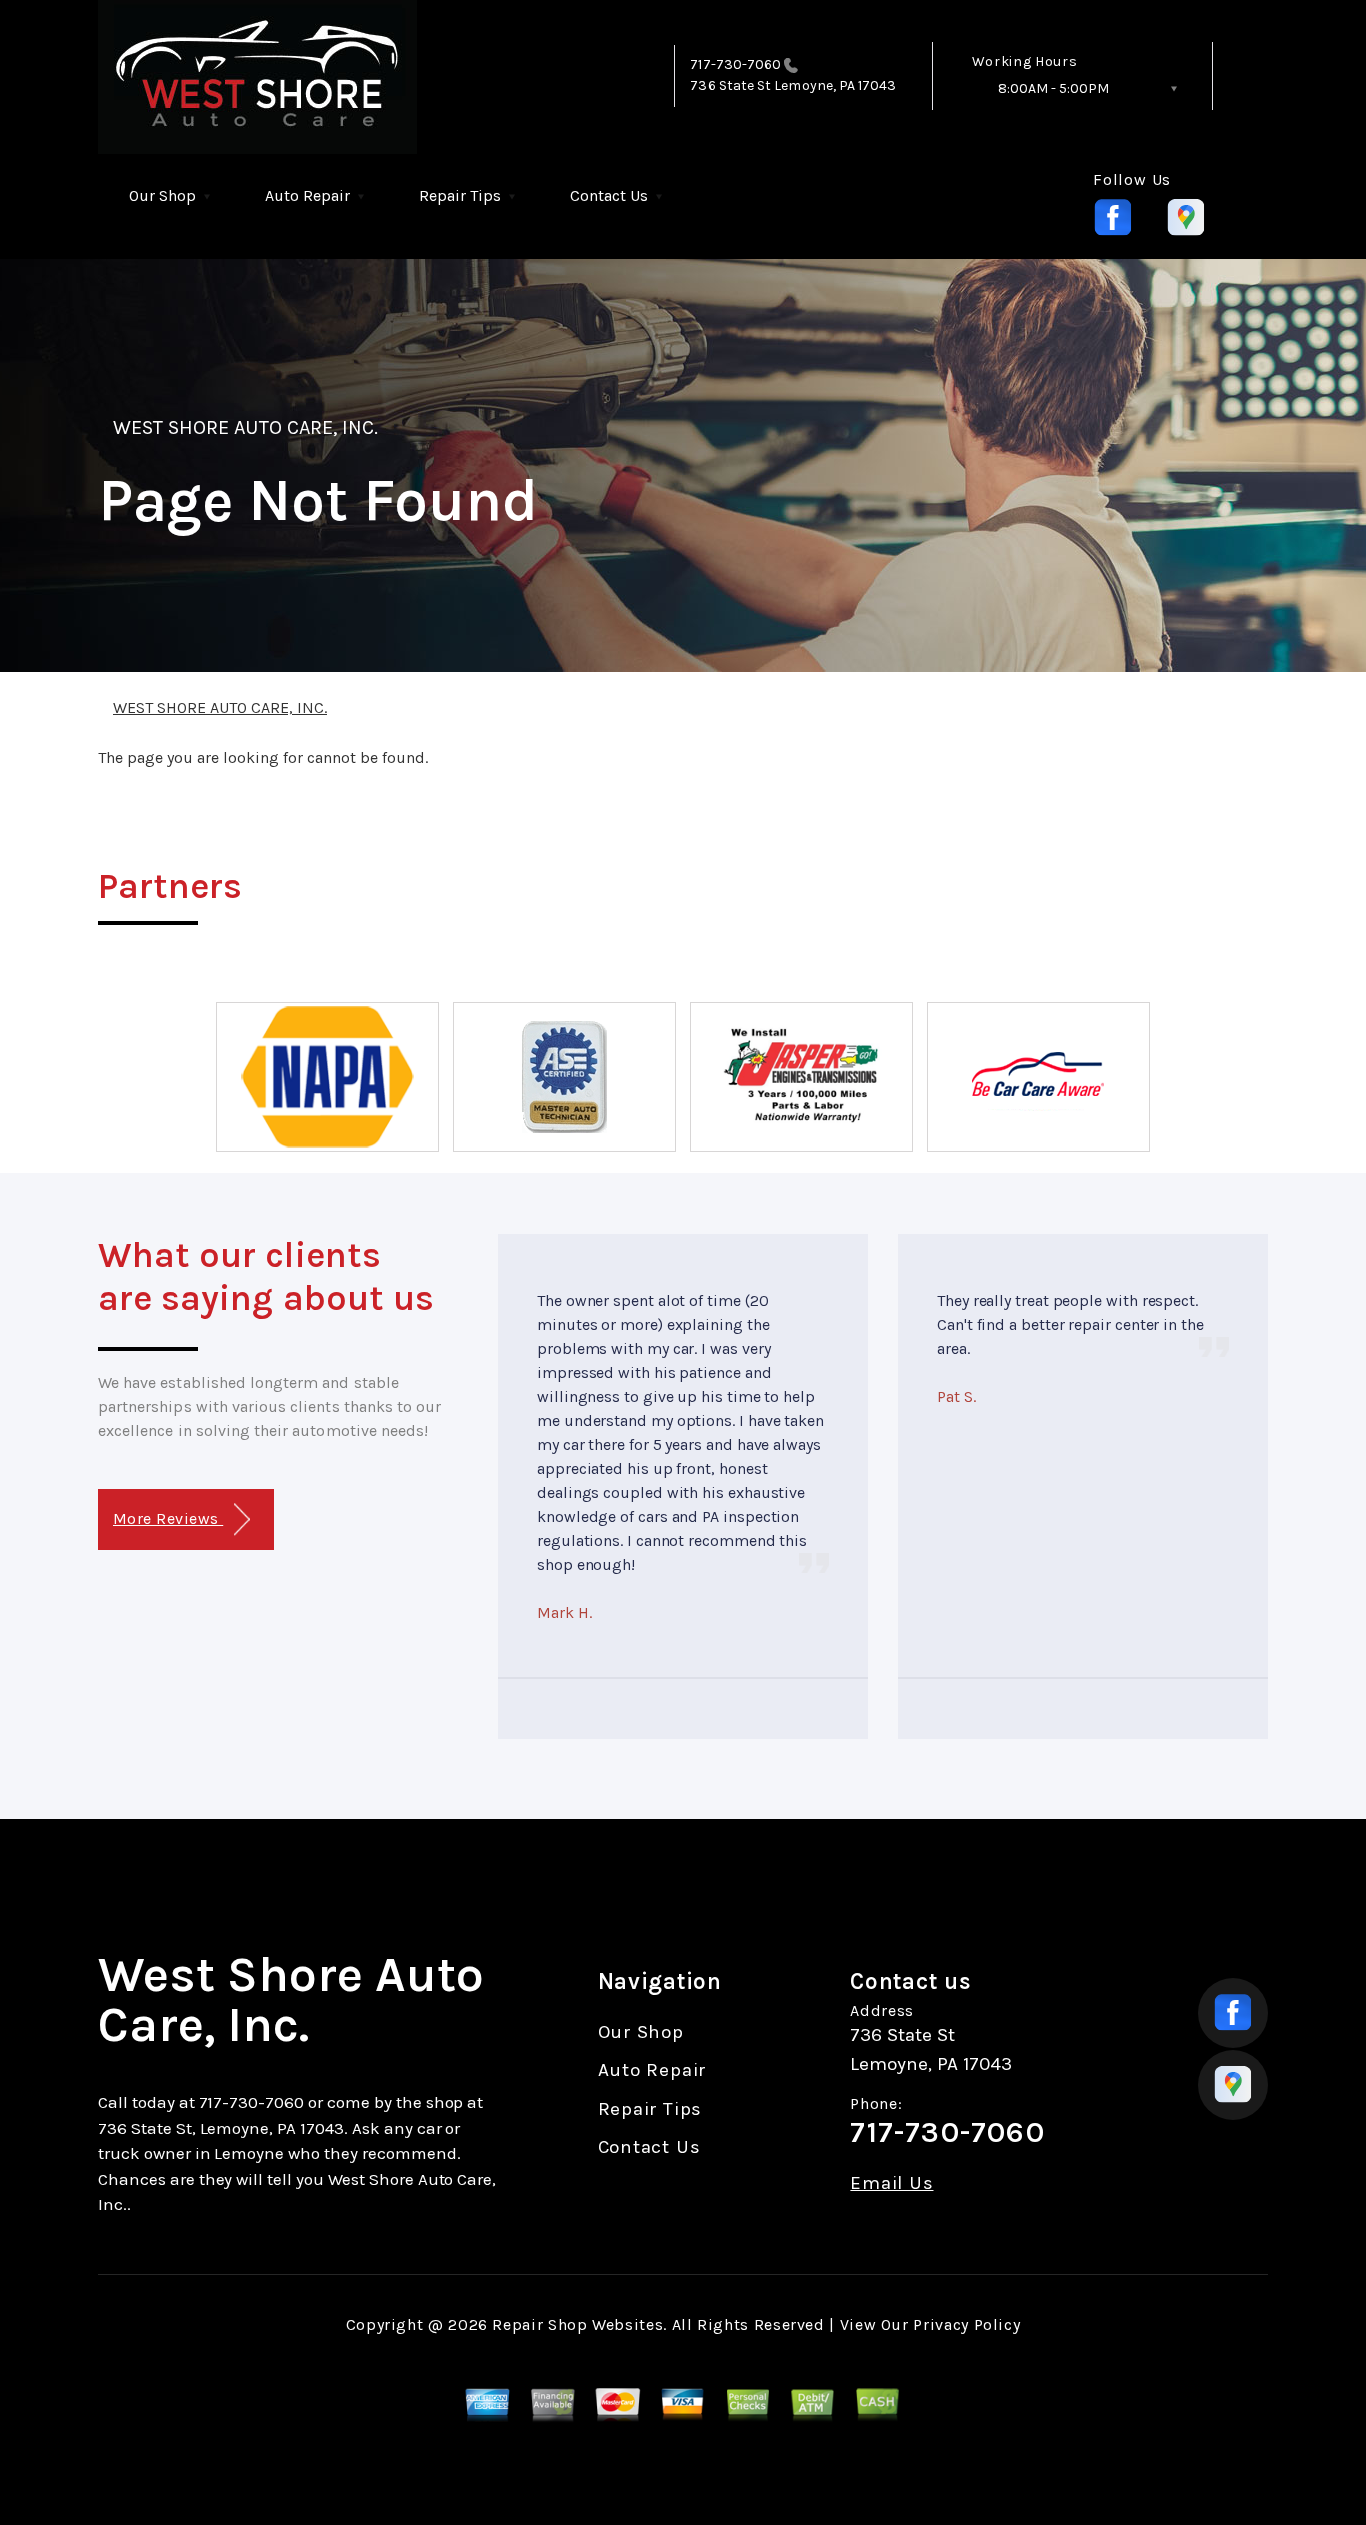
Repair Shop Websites (577, 2324)
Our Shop (162, 195)
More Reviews (168, 1518)
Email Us (891, 2183)
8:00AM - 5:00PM (1053, 88)
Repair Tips (460, 195)
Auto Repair (307, 195)
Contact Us (609, 195)
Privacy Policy (966, 2324)
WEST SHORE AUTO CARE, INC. (245, 427)
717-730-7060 (735, 64)
